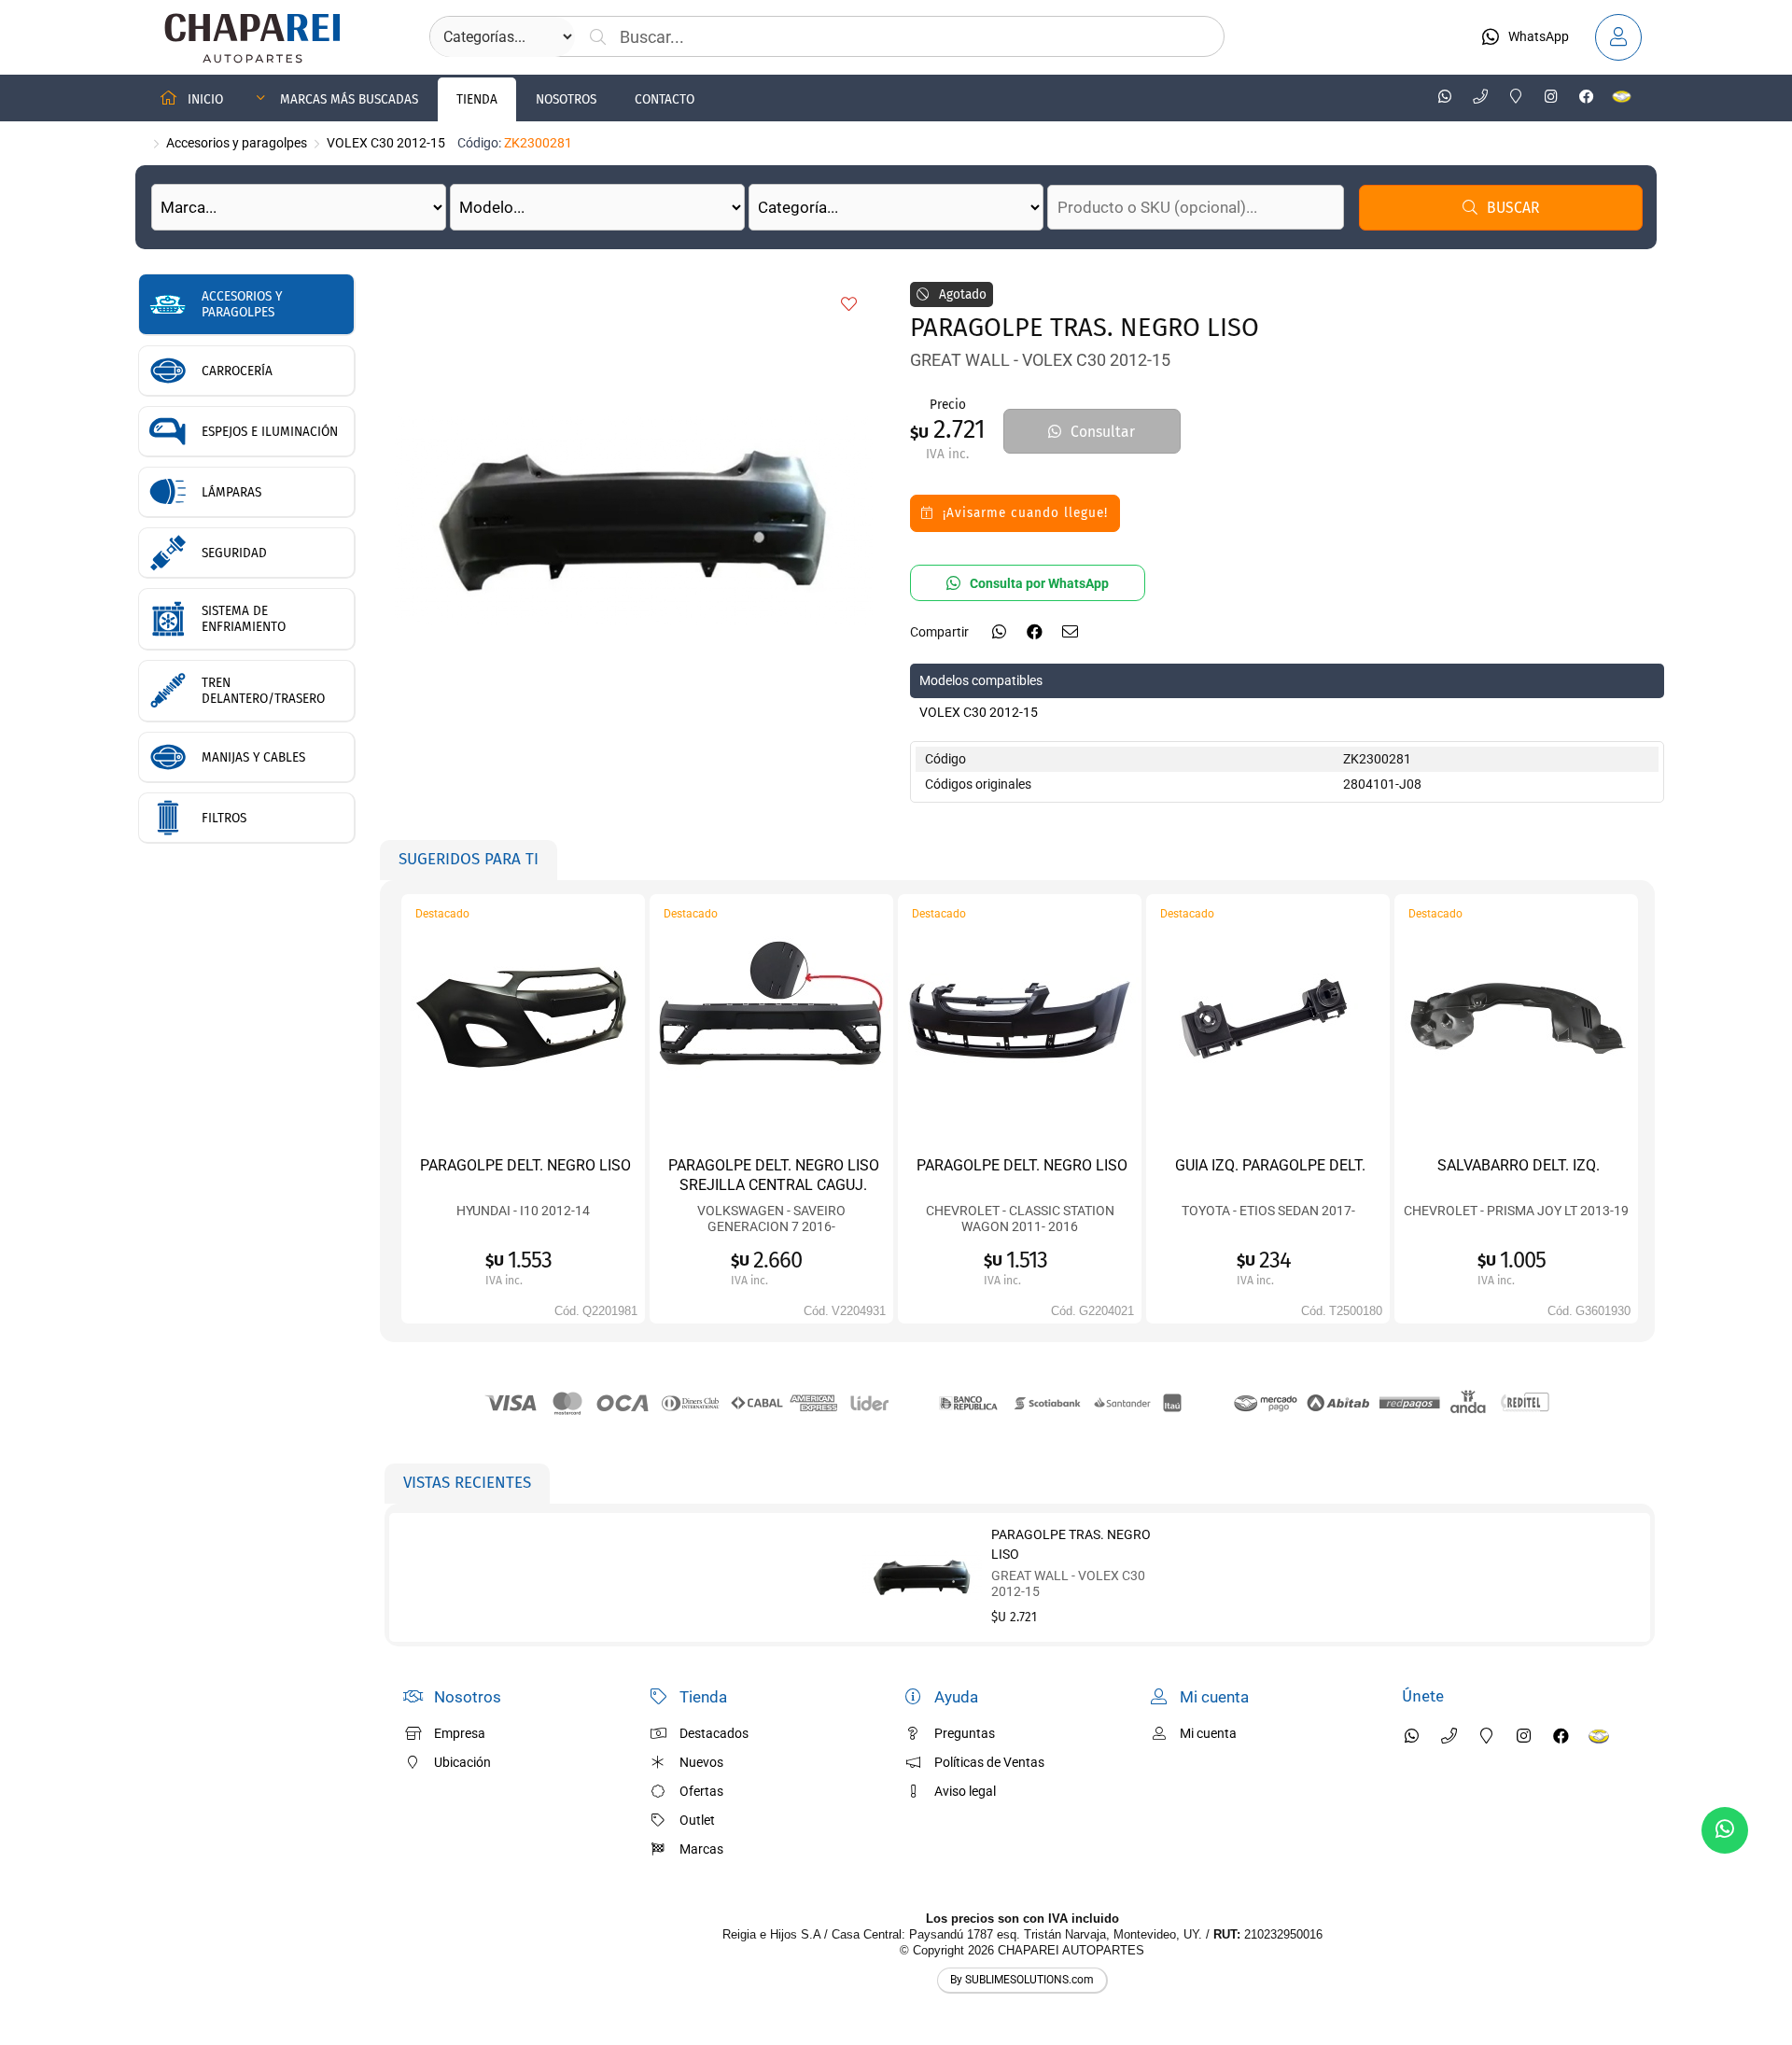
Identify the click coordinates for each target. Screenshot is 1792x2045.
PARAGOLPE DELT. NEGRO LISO (525, 1165)
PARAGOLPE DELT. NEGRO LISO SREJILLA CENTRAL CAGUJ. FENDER (774, 1184)
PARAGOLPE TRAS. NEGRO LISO (1071, 1544)
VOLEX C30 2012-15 (386, 143)
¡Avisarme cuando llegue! (1025, 513)
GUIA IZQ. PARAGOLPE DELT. (1270, 1165)
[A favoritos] (849, 305)
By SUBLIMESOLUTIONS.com (1022, 1980)
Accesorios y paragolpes (237, 143)
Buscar (1513, 208)
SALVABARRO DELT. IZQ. (1519, 1165)
